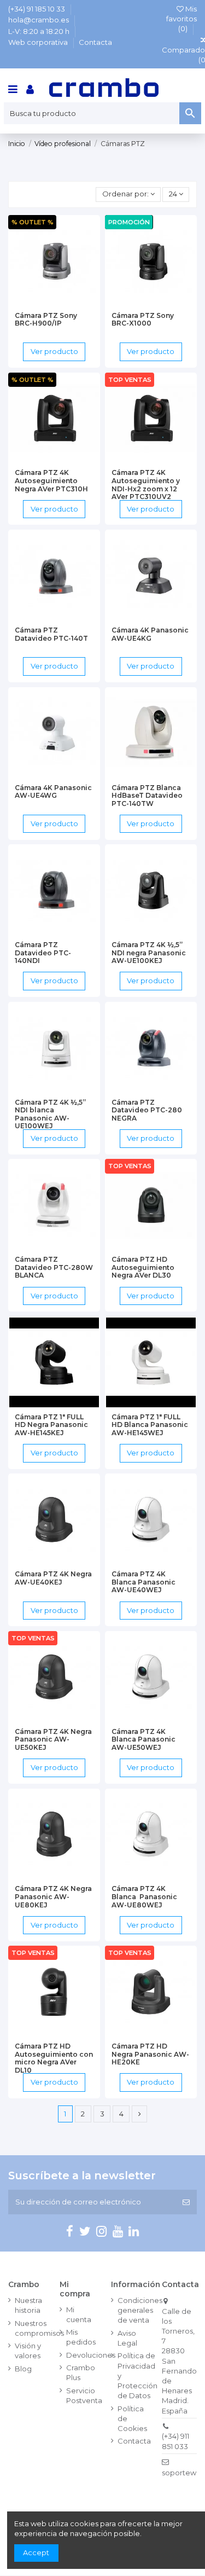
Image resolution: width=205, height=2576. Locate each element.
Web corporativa (39, 42)
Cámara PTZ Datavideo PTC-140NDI (43, 953)
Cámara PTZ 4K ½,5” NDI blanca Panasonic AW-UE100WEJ (50, 1114)
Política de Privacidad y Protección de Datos (137, 2375)
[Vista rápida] (68, 303)
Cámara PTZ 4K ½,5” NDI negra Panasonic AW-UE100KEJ (149, 953)
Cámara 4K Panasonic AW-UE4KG (150, 634)
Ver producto (54, 351)
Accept (36, 2552)
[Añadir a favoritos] (40, 303)
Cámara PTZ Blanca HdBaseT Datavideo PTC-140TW (147, 796)
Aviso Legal (127, 2338)
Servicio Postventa (84, 2395)
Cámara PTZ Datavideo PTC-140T (51, 634)
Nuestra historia (28, 2305)
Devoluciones (91, 2355)
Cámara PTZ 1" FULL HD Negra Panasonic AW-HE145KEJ (51, 1425)
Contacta (95, 42)
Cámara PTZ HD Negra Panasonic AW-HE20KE (150, 2054)
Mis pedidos (81, 2337)
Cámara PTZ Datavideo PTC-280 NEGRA (147, 1110)
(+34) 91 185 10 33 (37, 9)
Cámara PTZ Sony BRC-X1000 (143, 320)
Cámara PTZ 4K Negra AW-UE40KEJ (53, 1578)
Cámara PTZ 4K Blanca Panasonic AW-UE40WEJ (143, 1582)
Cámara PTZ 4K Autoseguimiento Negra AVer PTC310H (51, 480)
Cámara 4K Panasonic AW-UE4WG (53, 792)
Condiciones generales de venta (140, 2310)
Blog (23, 2369)
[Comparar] (54, 303)
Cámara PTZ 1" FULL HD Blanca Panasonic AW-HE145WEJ (150, 1425)
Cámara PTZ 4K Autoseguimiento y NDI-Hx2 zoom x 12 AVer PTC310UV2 (146, 485)
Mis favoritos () (181, 19)
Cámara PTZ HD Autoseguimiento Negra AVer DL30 (143, 1267)
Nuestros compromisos (39, 2328)
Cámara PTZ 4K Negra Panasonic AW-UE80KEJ (53, 1896)
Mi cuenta (79, 2314)
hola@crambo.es (39, 20)
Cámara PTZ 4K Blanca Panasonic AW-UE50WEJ (143, 1739)
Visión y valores (28, 2351)
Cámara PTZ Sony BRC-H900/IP (46, 320)
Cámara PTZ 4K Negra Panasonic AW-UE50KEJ (53, 1739)
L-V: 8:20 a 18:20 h (40, 31)
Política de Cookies (132, 2418)
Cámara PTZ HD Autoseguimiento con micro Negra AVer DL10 (54, 2058)
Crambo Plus (81, 2372)
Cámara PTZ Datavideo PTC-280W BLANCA (54, 1267)
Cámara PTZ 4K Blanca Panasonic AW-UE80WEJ (144, 1896)
